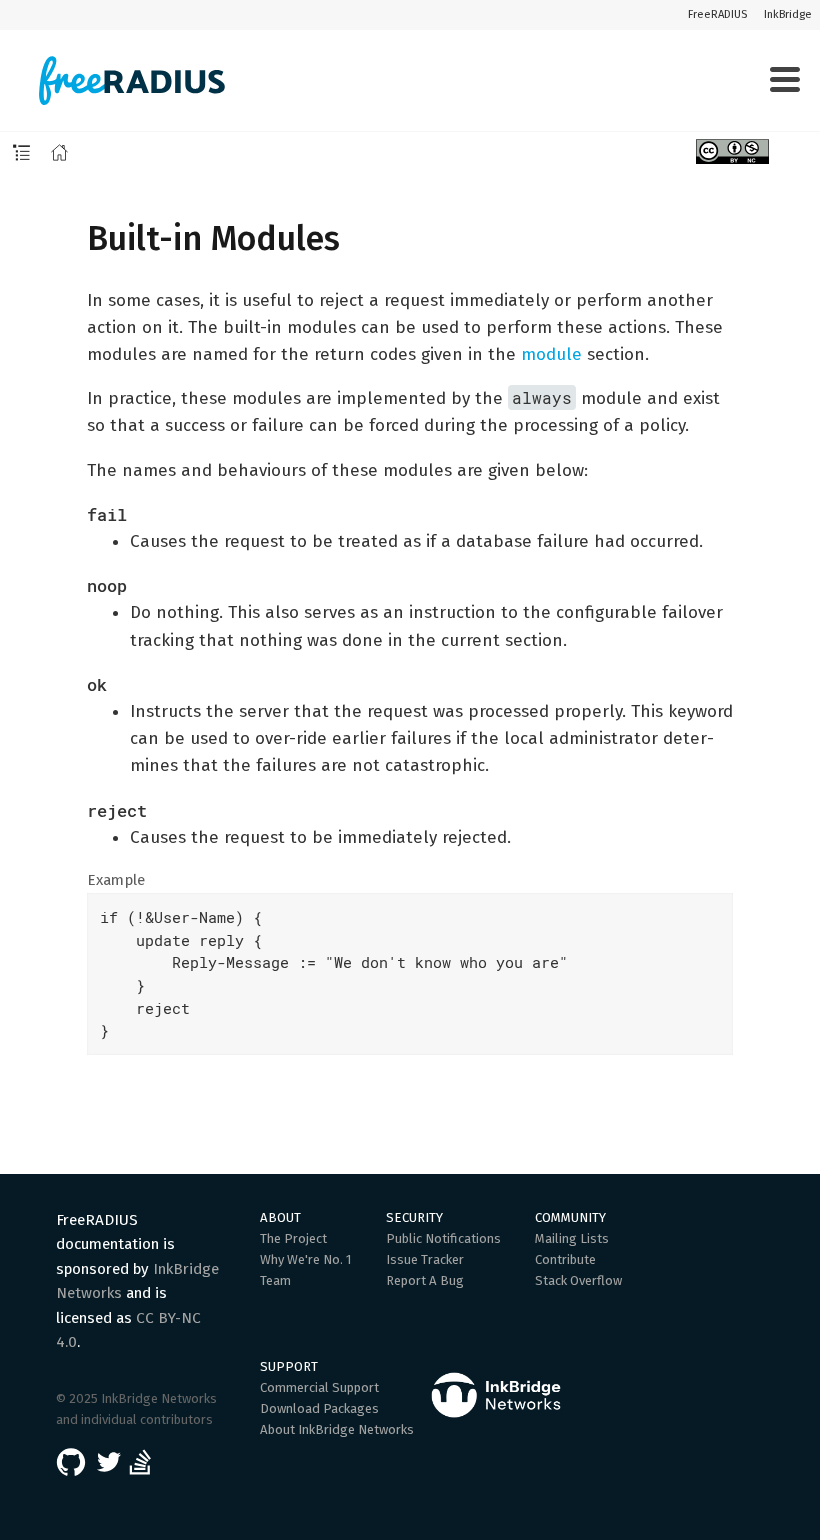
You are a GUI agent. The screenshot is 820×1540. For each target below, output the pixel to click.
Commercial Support (319, 1387)
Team (275, 1280)
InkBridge (788, 14)
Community (570, 1217)
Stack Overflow (578, 1280)
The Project (293, 1238)
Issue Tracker (425, 1259)
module (551, 354)
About (280, 1217)
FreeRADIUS (717, 14)
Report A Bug (425, 1280)
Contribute (565, 1259)
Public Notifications (443, 1238)
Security (414, 1217)
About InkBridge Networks (337, 1429)
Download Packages (319, 1408)
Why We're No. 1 (306, 1259)
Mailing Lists (572, 1238)
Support (289, 1366)
